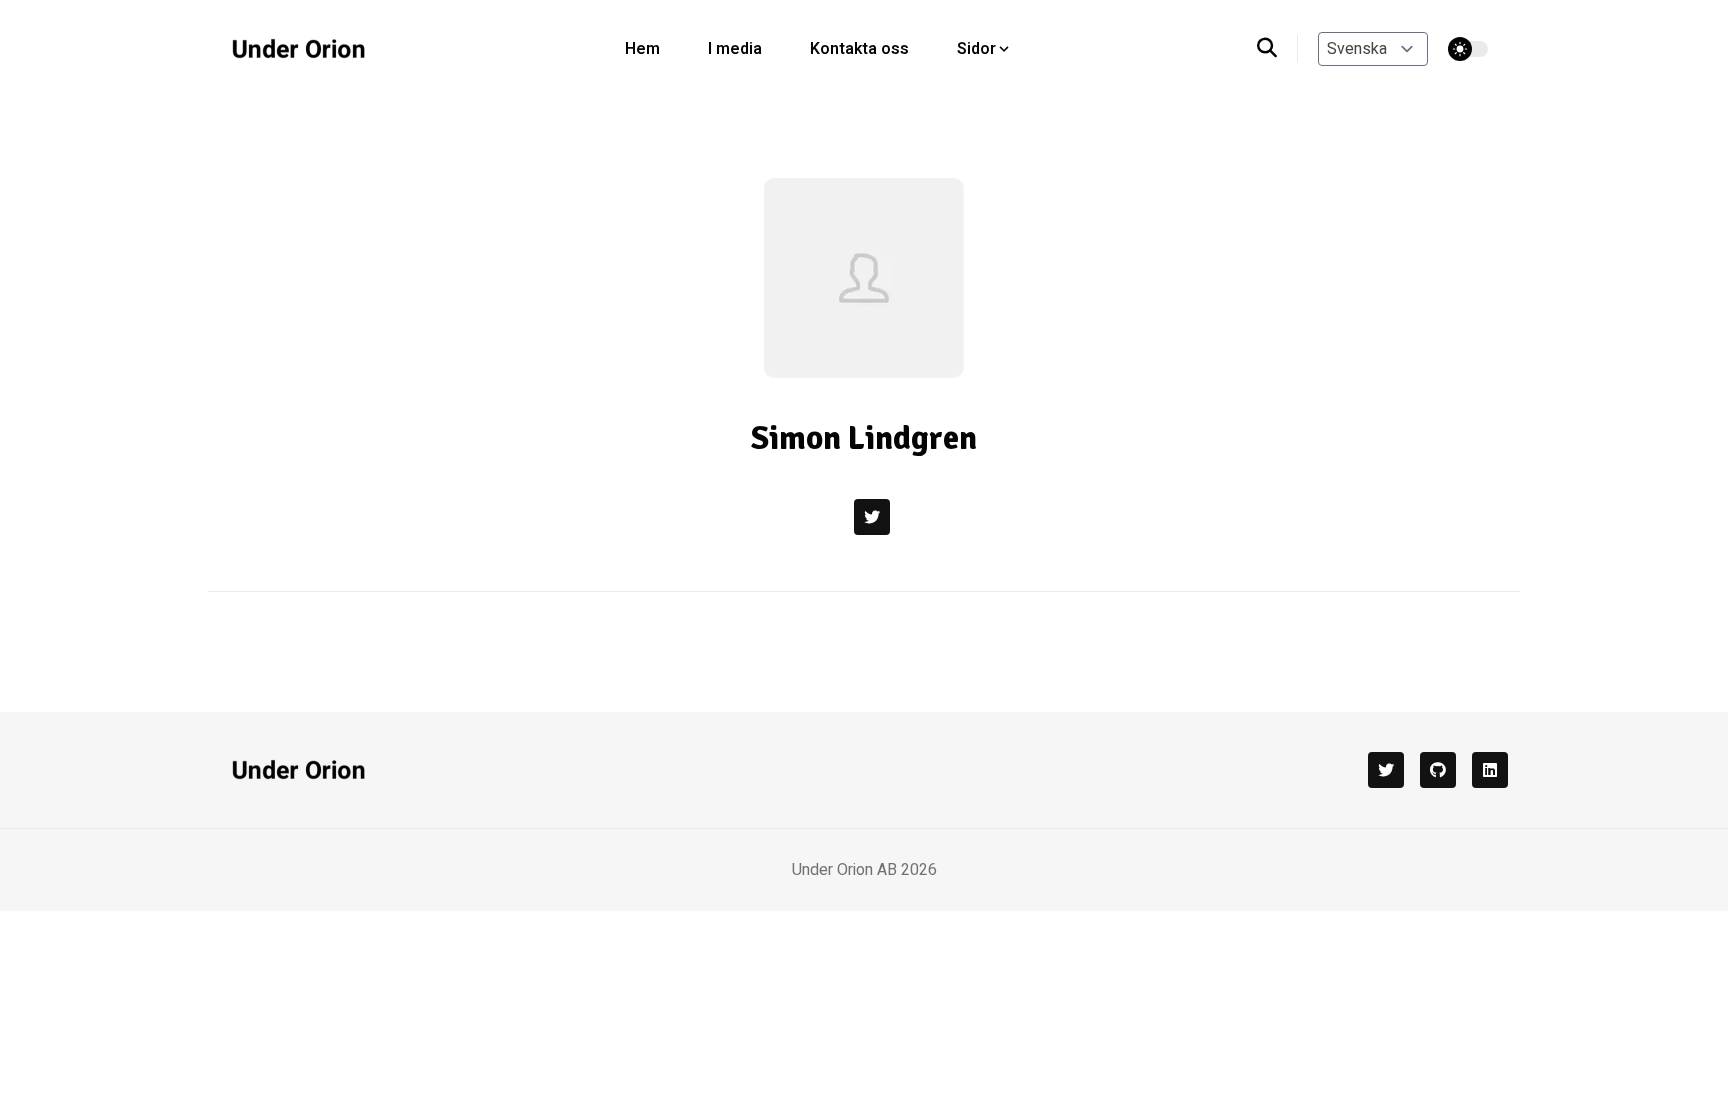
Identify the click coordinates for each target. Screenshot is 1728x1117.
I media (735, 49)
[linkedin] (1490, 770)
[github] (1438, 770)
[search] (1277, 49)
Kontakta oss (859, 49)
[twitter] (1386, 770)
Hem (642, 49)
